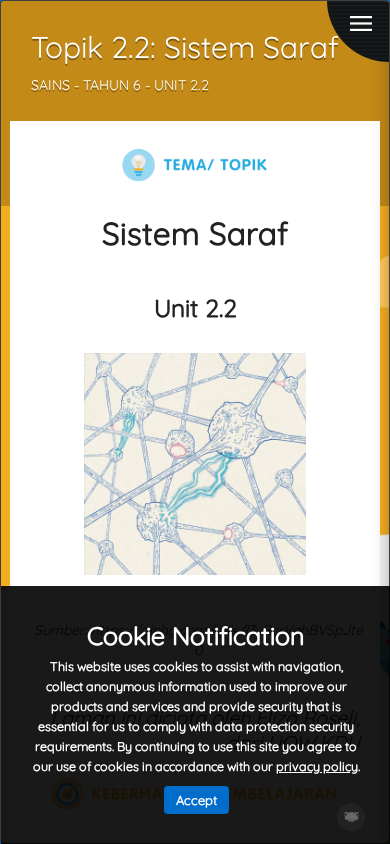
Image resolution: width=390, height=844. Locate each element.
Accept (196, 800)
